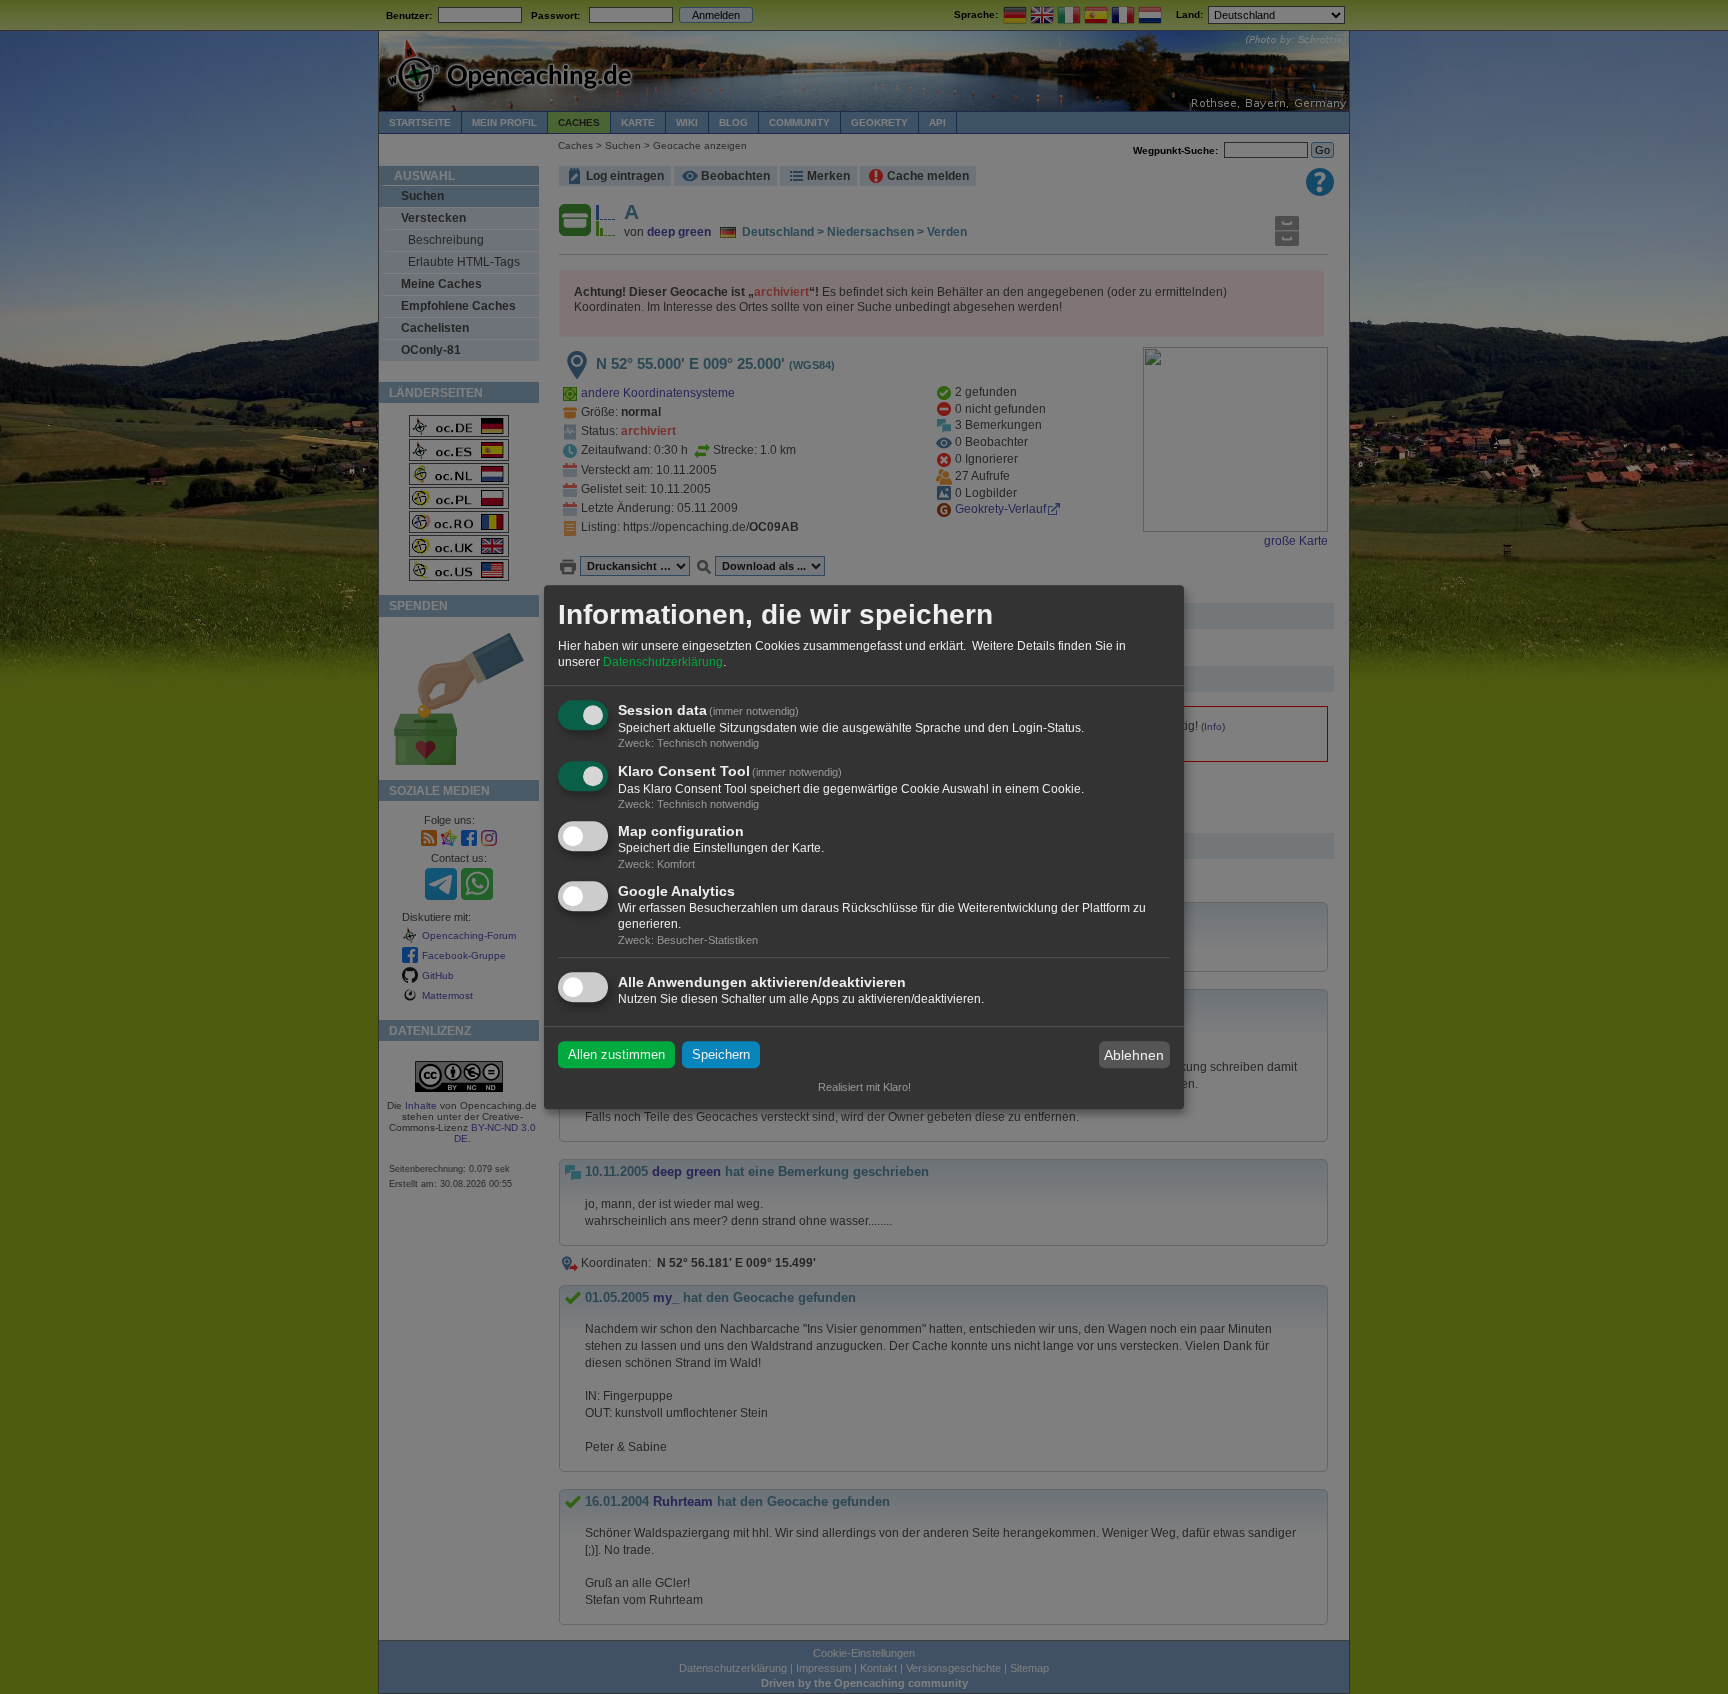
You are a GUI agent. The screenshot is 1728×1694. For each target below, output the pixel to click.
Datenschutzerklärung (663, 662)
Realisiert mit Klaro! (864, 1087)
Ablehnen (1134, 1055)
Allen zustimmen (616, 1054)
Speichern (721, 1054)
